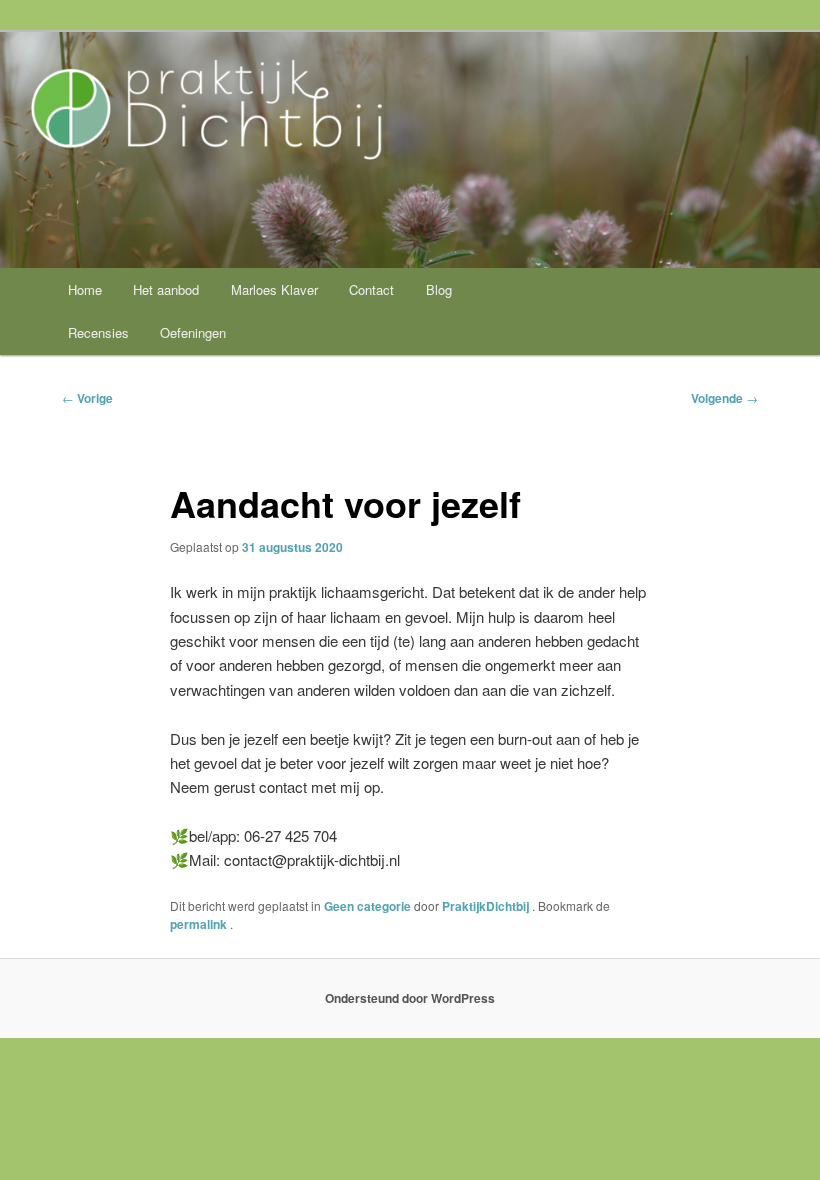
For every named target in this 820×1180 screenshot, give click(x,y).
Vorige (87, 398)
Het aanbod (166, 289)
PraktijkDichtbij (487, 906)
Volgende (724, 398)
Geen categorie (367, 906)
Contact (371, 289)
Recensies (98, 332)
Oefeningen (193, 332)
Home (85, 289)
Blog (439, 289)
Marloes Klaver (274, 289)
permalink (200, 924)
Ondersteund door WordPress (410, 998)
